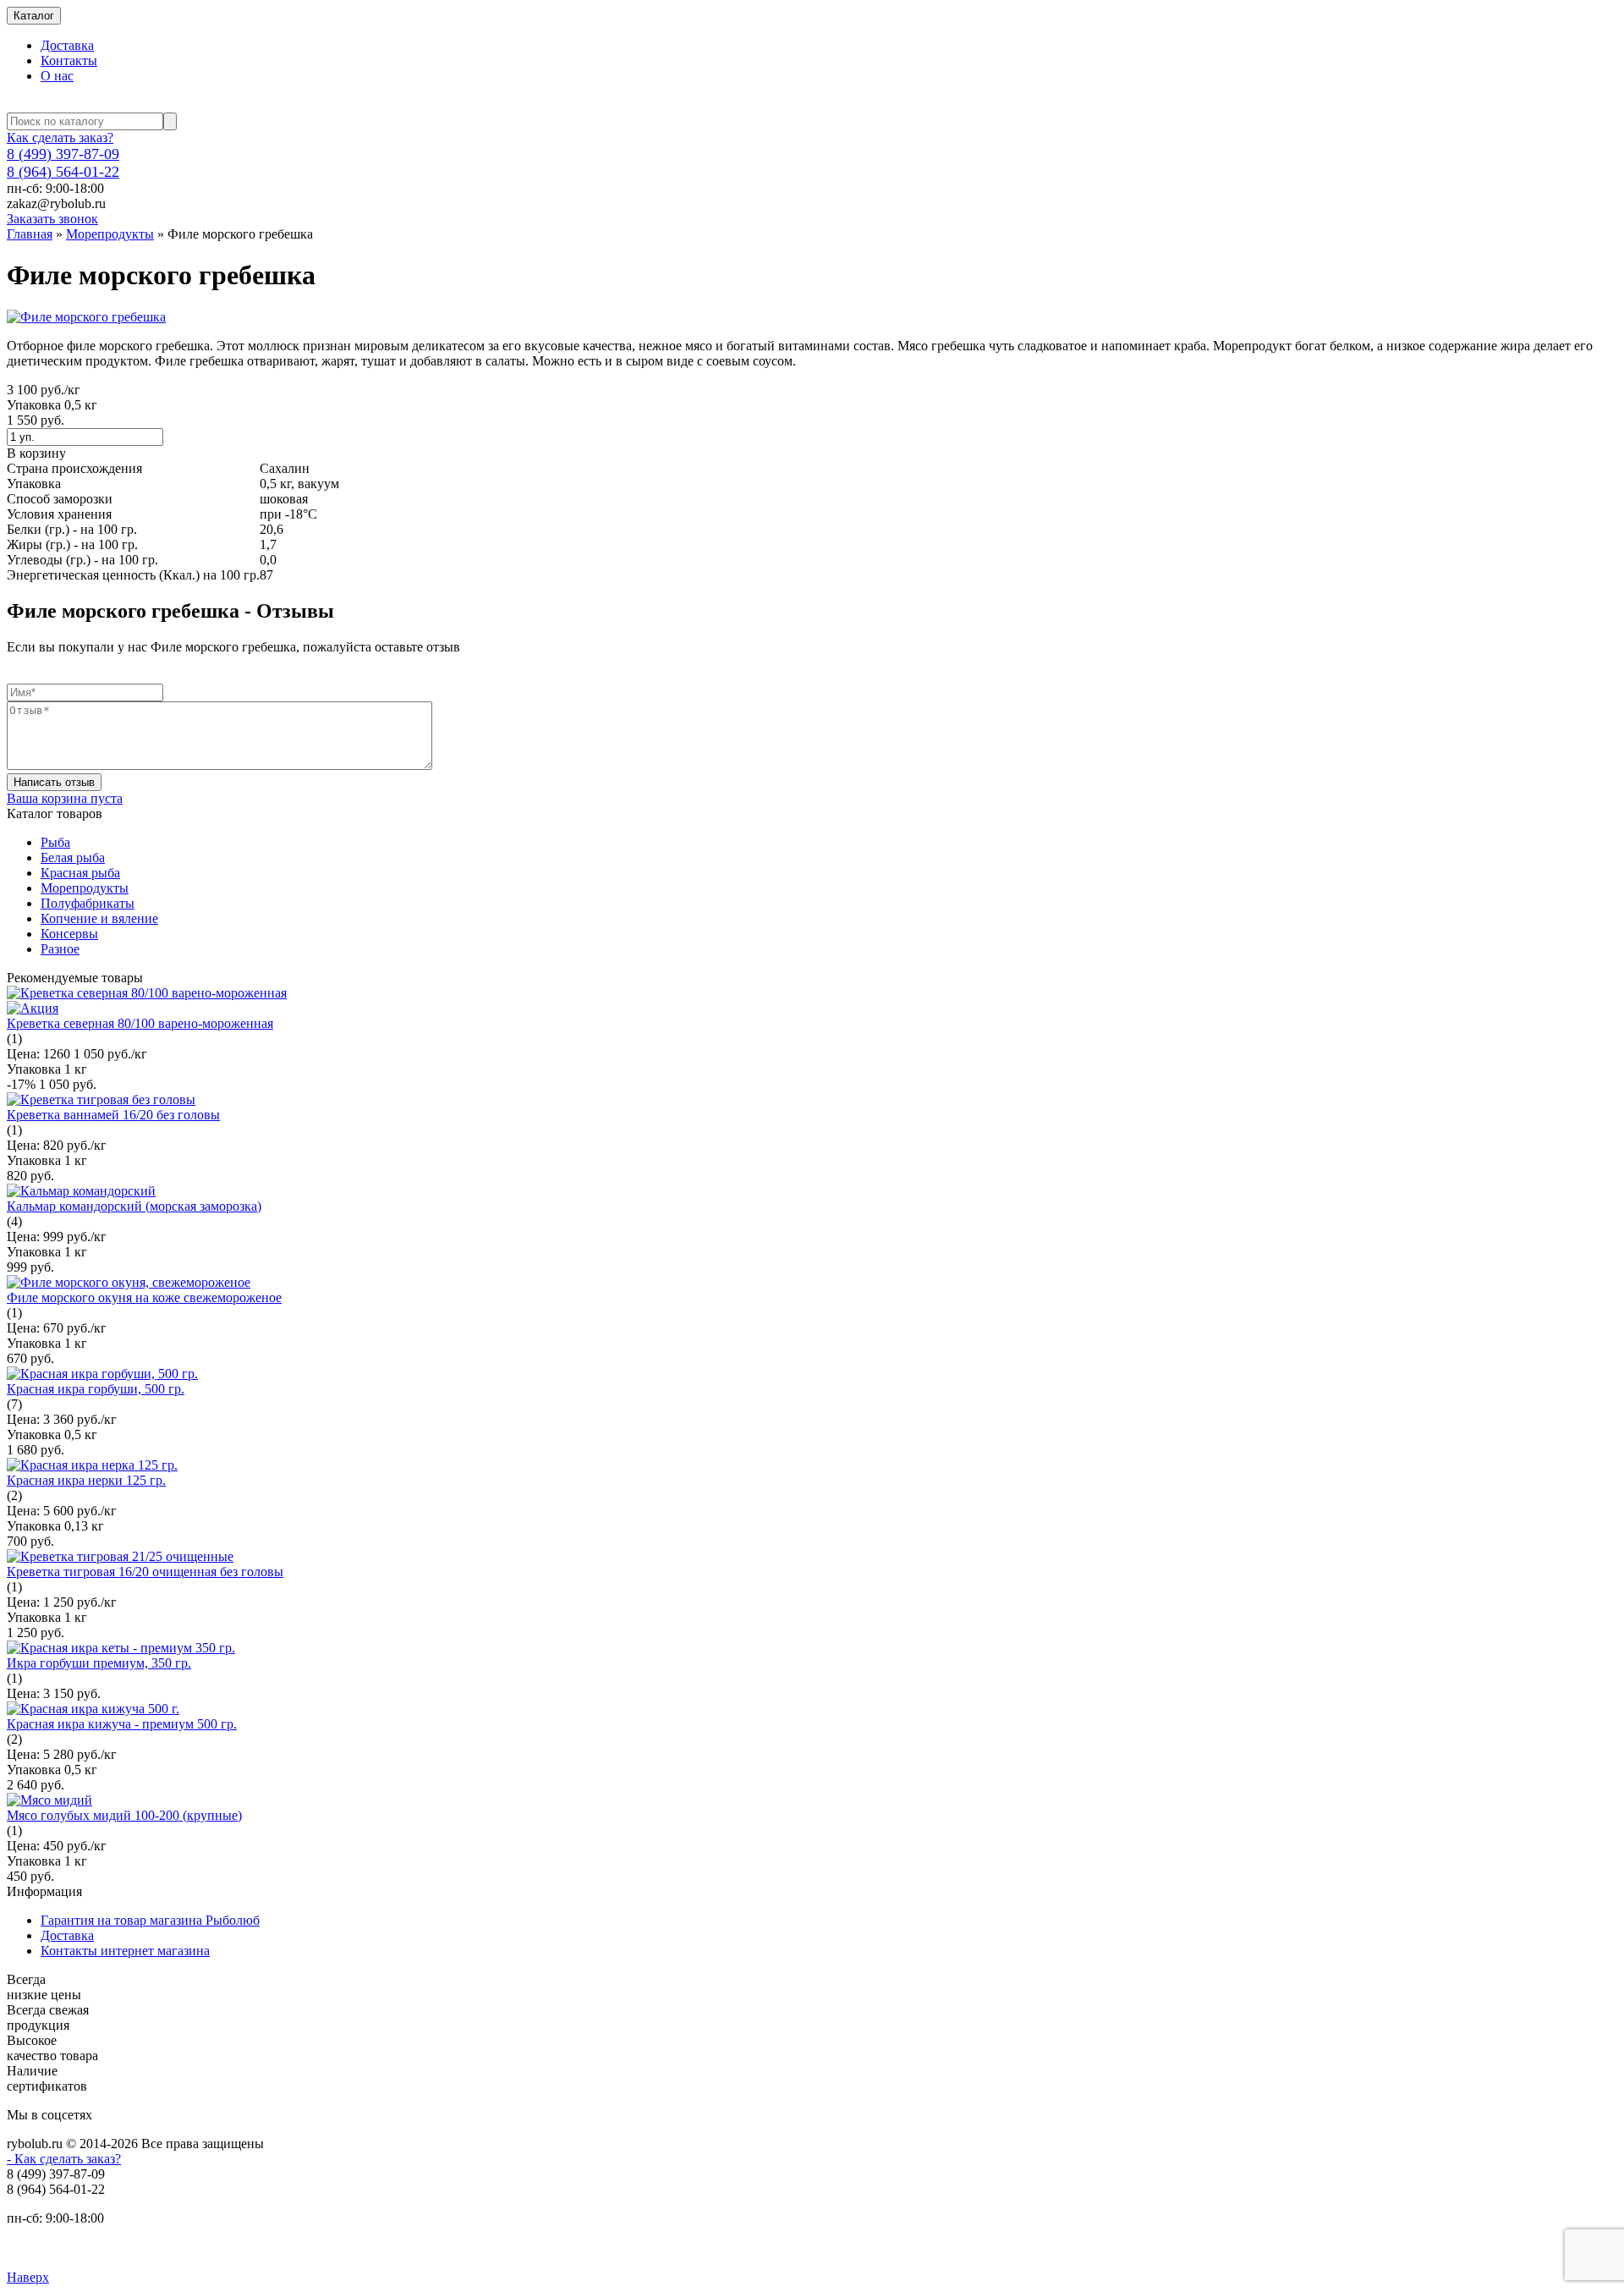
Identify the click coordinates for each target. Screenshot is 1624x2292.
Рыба (55, 842)
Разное (60, 949)
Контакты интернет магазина (125, 1951)
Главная (30, 234)
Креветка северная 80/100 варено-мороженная (140, 1023)
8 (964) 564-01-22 (63, 172)
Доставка (67, 45)
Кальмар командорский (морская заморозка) (134, 1206)
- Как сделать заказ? (64, 2159)
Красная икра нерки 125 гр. (86, 1480)
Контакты (69, 60)
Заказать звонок (52, 219)
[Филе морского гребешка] (86, 317)
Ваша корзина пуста (65, 798)
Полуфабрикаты (88, 903)
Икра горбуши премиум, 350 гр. (99, 1663)
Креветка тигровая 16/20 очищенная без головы (145, 1572)
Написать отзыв (54, 782)
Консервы (69, 934)
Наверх (28, 2277)
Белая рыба (73, 857)
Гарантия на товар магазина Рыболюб (150, 1920)
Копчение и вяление (99, 918)
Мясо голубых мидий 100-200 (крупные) (124, 1815)
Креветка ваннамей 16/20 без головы (113, 1115)
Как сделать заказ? (60, 137)
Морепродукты (110, 234)
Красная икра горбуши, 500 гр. (96, 1389)
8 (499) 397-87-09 (63, 154)
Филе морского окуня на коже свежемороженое (144, 1297)
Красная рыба (80, 873)
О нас (57, 76)
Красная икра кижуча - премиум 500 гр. (122, 1724)
